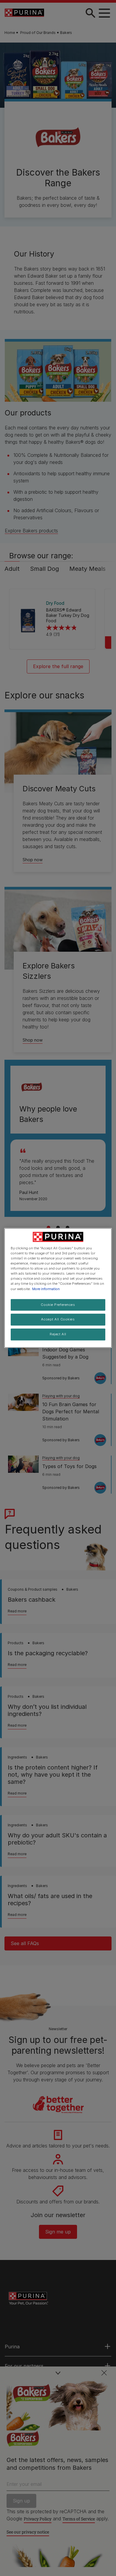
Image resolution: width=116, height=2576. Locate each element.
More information (46, 1289)
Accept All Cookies (58, 1320)
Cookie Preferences (58, 1305)
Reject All (58, 1334)
